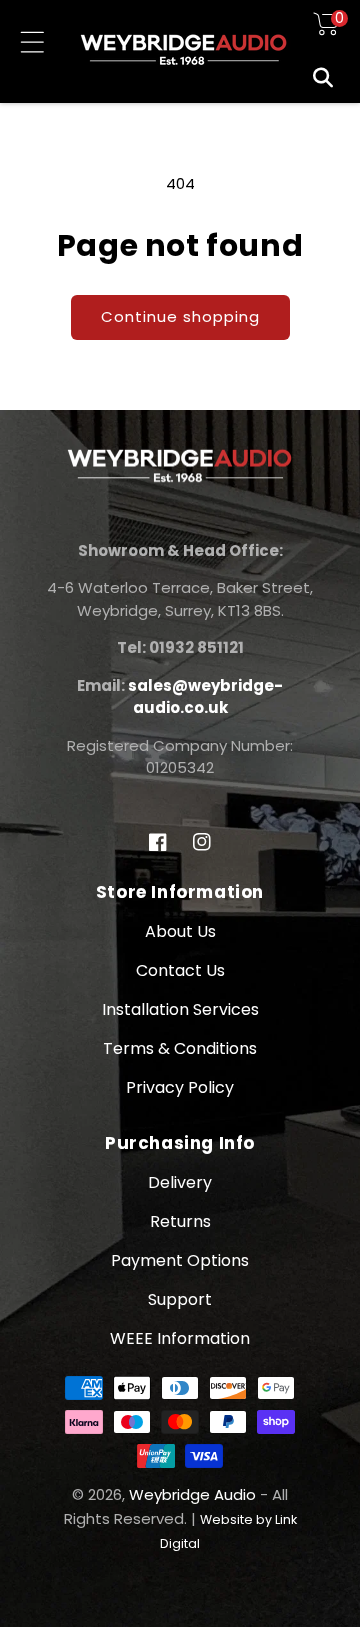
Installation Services (180, 1009)
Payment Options (180, 1260)
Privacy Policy (180, 1087)
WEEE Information (180, 1338)
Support (180, 1299)
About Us (180, 931)
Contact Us (180, 970)
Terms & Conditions (180, 1048)
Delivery (180, 1182)
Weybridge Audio (192, 1494)
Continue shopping (180, 316)
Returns (180, 1221)
